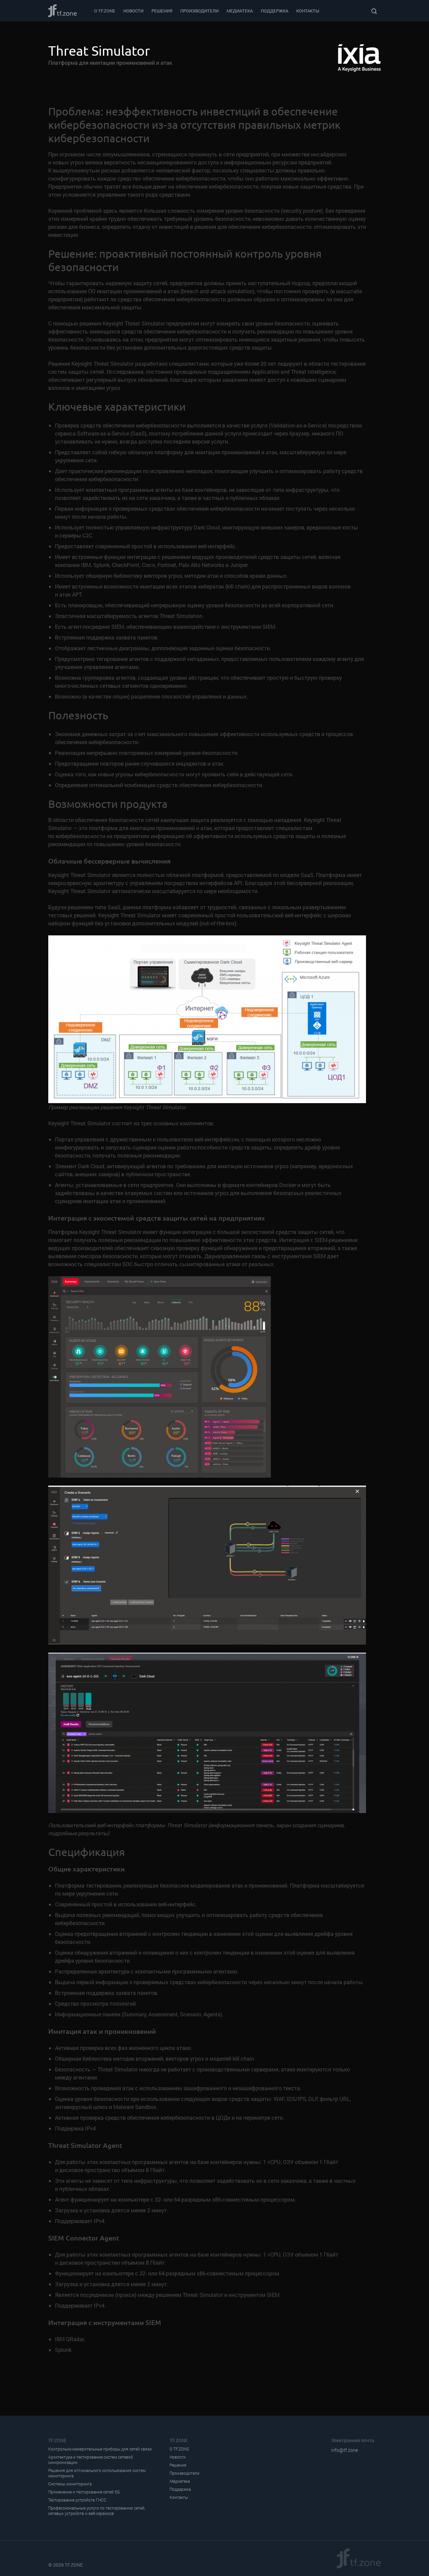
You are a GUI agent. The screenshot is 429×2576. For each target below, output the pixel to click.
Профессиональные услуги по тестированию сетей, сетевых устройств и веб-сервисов (97, 2511)
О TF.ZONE (105, 11)
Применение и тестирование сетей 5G (84, 2492)
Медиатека (240, 11)
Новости (133, 11)
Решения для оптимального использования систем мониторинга (97, 2473)
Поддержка (274, 11)
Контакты (308, 11)
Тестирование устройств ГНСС (77, 2500)
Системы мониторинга (70, 2484)
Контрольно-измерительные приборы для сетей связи (100, 2449)
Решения (162, 11)
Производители (199, 11)
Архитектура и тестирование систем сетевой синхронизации (91, 2460)
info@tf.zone (345, 2450)
